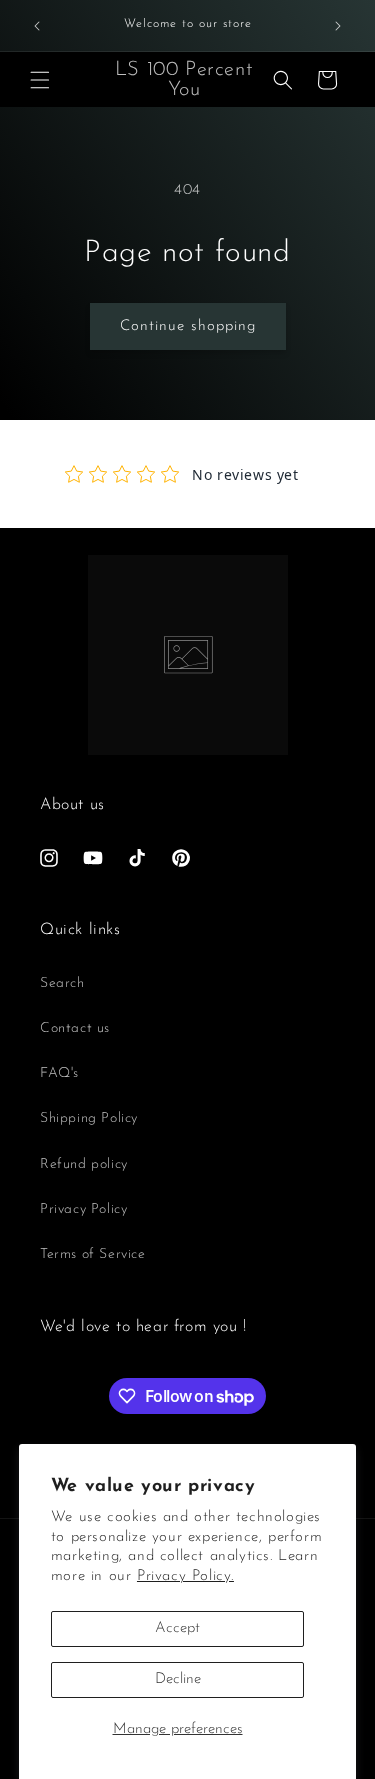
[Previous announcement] (37, 26)
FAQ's (59, 1073)
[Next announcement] (338, 26)
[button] (40, 80)
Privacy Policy (83, 1209)
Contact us (75, 1028)
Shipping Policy (89, 1118)
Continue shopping (188, 326)
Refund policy (84, 1164)
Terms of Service (93, 1254)
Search (62, 983)
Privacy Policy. (185, 1576)
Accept (177, 1628)
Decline (178, 1679)
